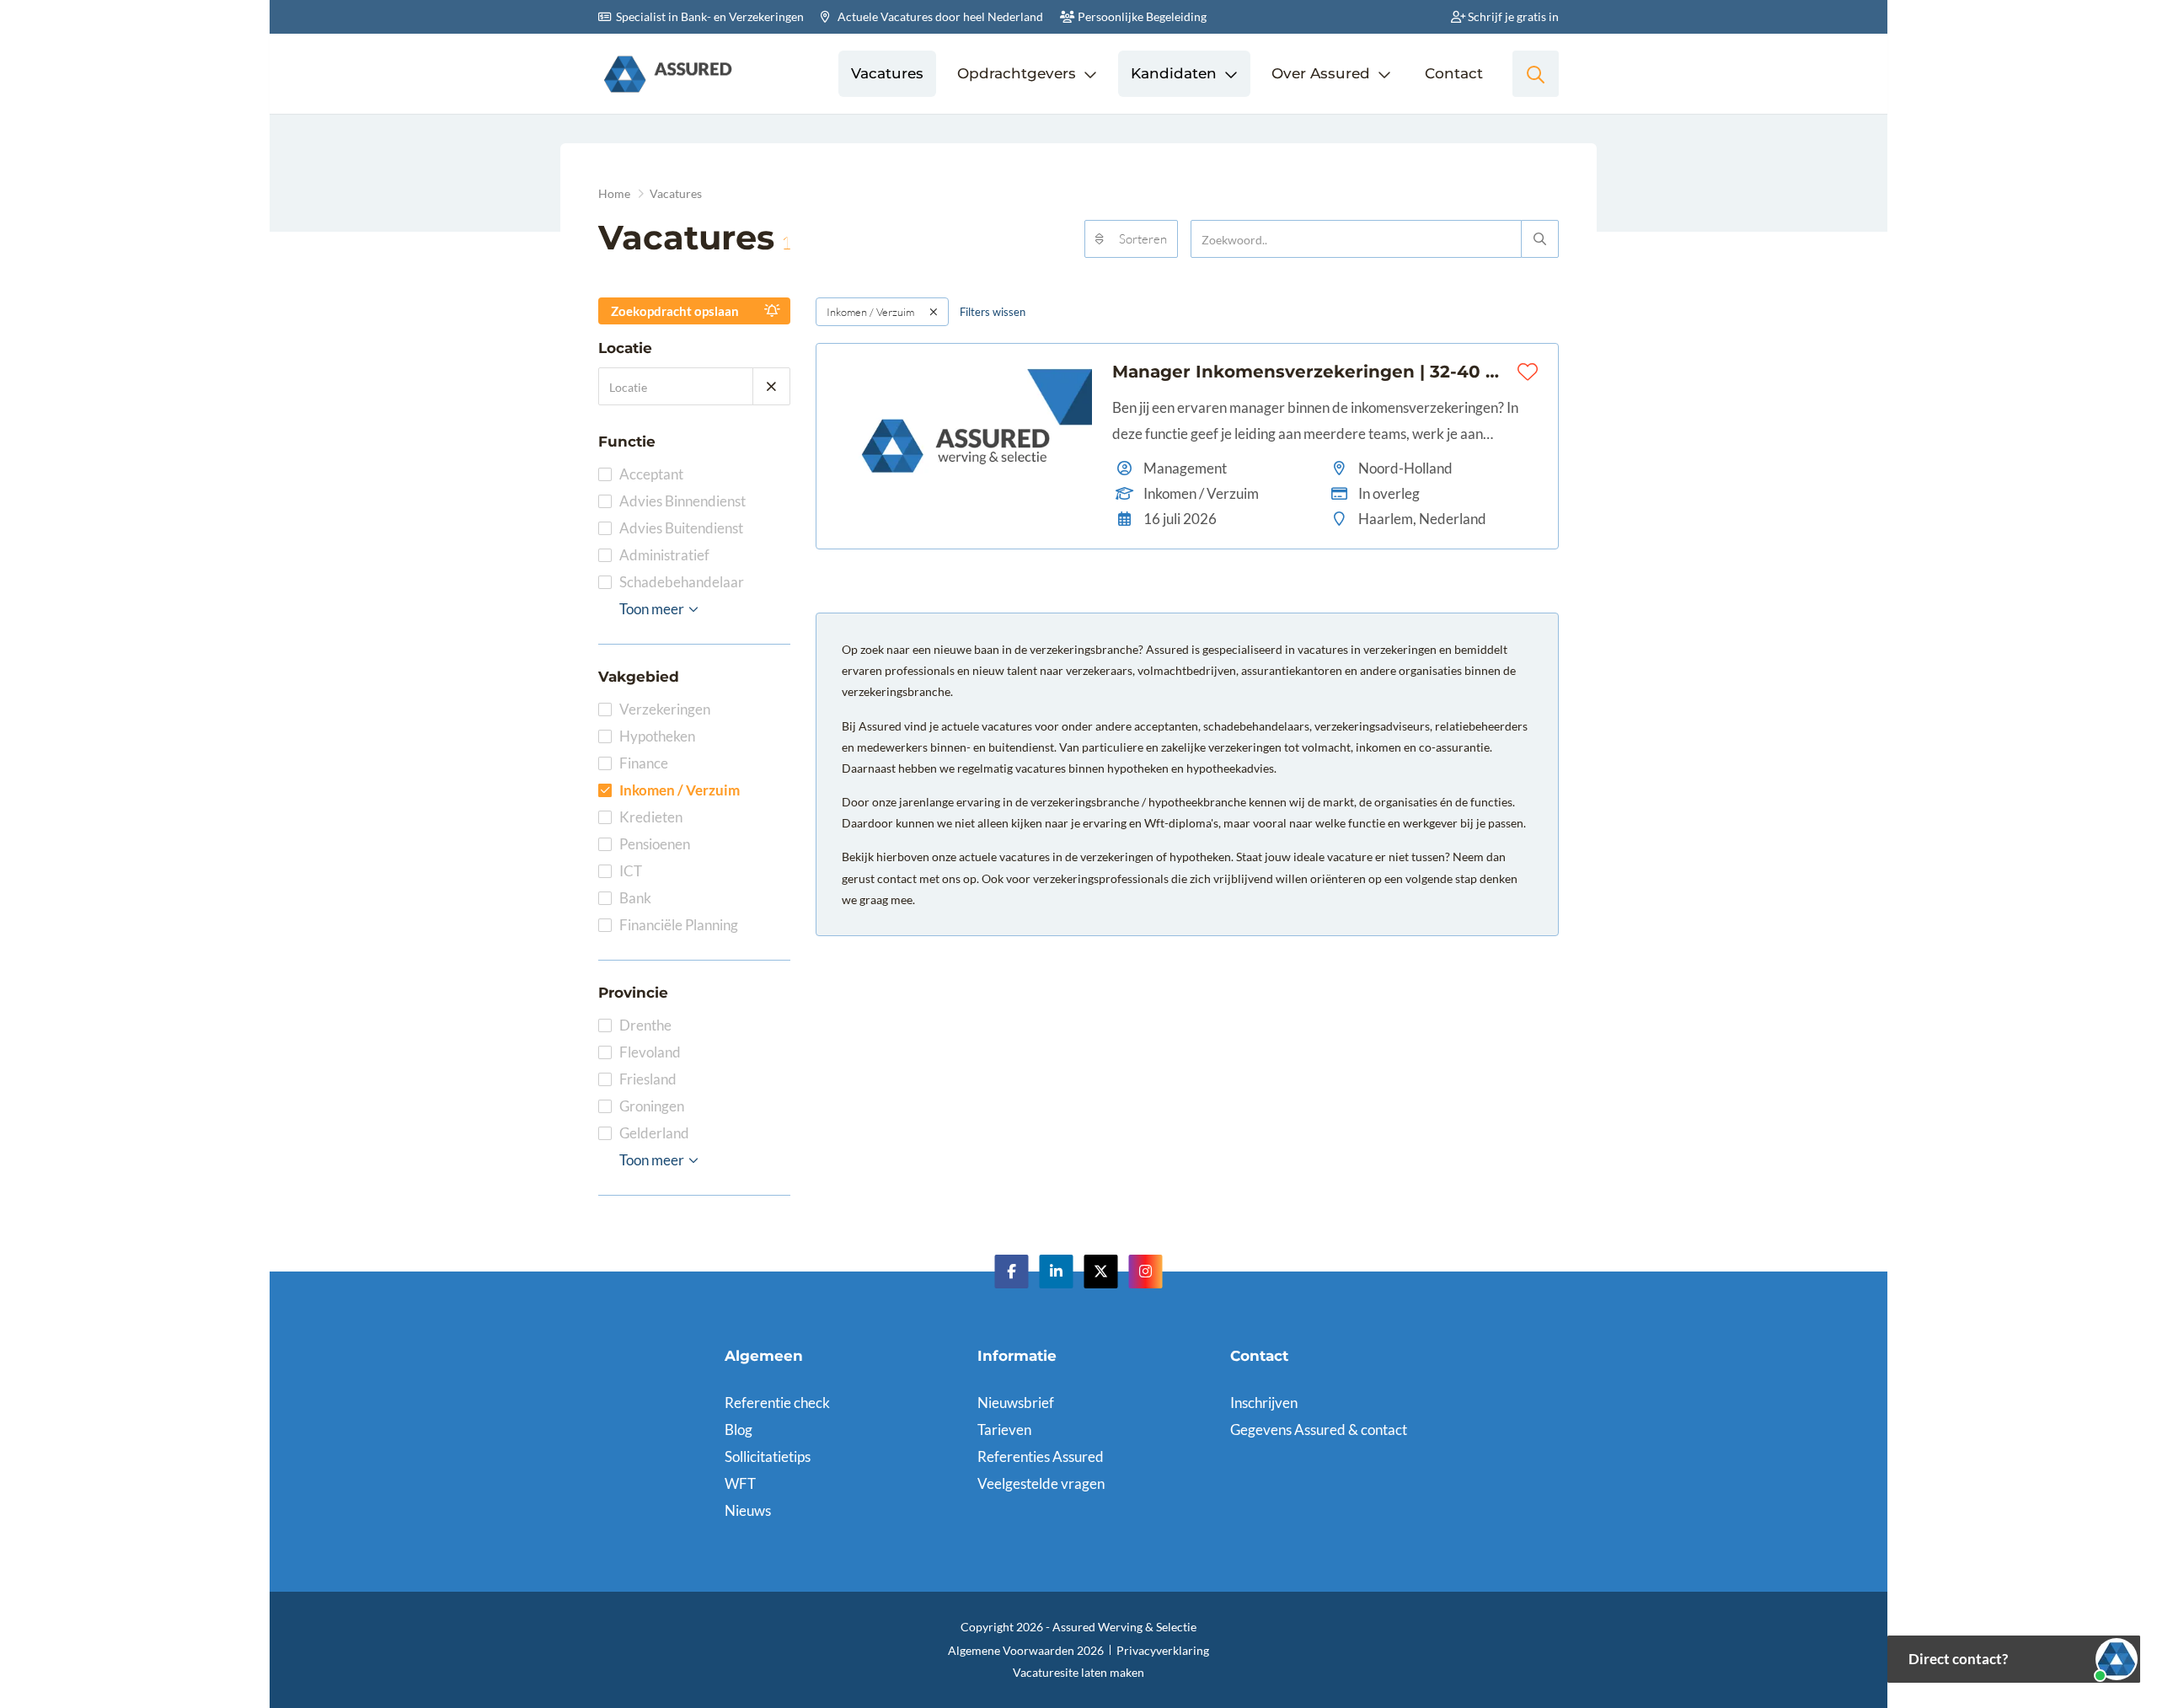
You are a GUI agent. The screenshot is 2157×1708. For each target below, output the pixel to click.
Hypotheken (657, 736)
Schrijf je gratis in (1512, 16)
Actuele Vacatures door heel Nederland (939, 16)
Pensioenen (655, 844)
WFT (740, 1483)
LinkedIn (1057, 1272)
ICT (631, 871)
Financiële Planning (679, 925)
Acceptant (651, 474)
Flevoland (650, 1052)
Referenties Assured (1041, 1456)
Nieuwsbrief (1016, 1403)
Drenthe (645, 1025)
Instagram (1146, 1272)
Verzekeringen (665, 709)
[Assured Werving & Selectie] (668, 74)
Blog (739, 1430)
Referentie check (777, 1403)
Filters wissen (993, 312)
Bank (635, 898)
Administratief (664, 555)
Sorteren (1143, 239)
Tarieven (1004, 1430)
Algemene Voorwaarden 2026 (1026, 1650)
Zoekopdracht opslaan (675, 311)
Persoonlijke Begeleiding (1141, 16)
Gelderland (654, 1133)
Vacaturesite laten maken (1078, 1672)
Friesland (648, 1079)
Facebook (1012, 1272)
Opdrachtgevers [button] (1017, 73)
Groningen (652, 1106)
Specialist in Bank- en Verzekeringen (709, 16)
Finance (644, 763)
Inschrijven (1264, 1403)
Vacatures (887, 73)
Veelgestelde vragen (1041, 1483)
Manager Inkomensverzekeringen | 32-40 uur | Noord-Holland (1311, 372)
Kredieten (651, 817)
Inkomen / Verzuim (680, 790)
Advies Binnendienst (682, 501)
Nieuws (748, 1510)
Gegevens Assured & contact (1319, 1430)
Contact (1454, 73)
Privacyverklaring (1163, 1650)
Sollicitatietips (768, 1456)
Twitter (1101, 1272)
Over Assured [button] (1321, 73)
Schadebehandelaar (682, 582)
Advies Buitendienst (681, 528)
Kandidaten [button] (1174, 73)
